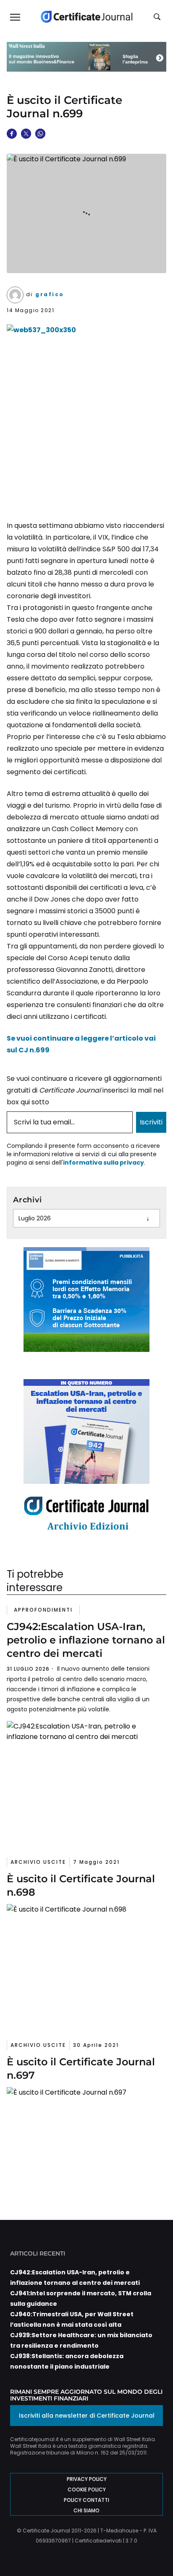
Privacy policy (87, 2479)
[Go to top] (154, 2548)
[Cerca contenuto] (158, 17)
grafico (50, 294)
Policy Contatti (86, 2500)
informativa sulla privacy (104, 1163)
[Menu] (15, 17)
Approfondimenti (43, 1610)
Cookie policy (87, 2489)
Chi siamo (86, 2510)
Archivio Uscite (38, 1862)
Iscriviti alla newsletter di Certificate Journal (87, 2416)
